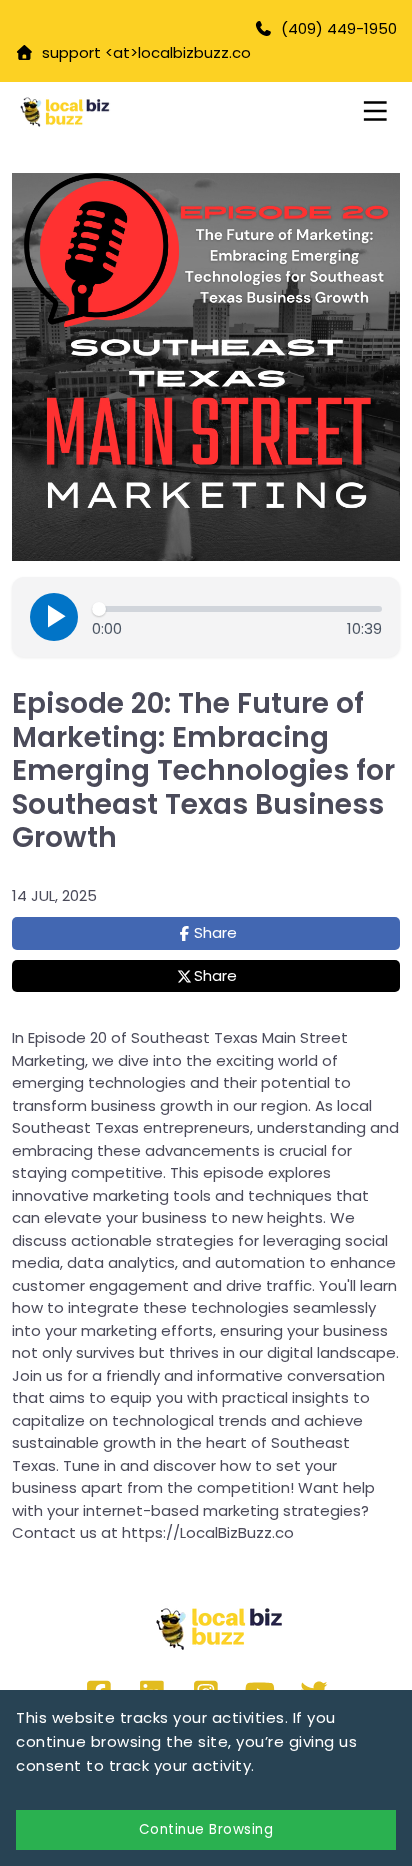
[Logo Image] (103, 112)
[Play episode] (54, 617)
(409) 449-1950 (339, 28)
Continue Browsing (206, 1829)
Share (215, 932)
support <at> (86, 52)
